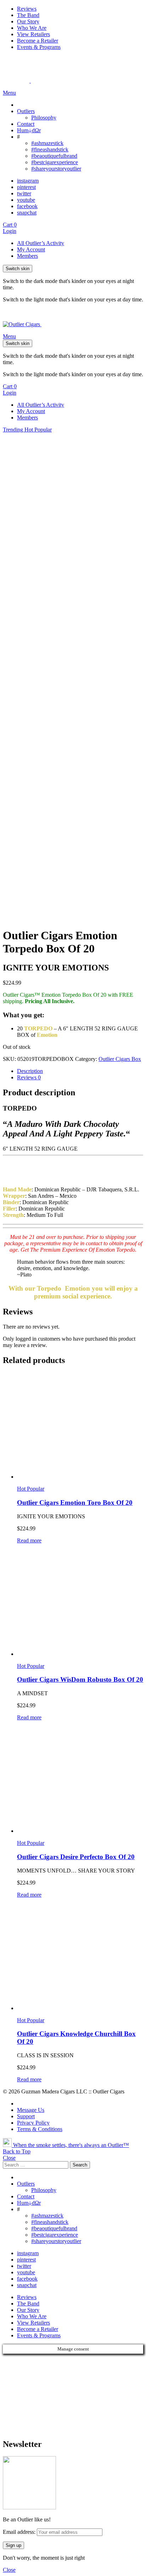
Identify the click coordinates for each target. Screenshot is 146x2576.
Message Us (31, 2110)
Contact (26, 124)
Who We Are (32, 28)
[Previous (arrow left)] (12, 1288)
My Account (31, 249)
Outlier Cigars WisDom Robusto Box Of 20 (80, 1679)
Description (30, 1071)
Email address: (20, 2532)
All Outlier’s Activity (41, 243)
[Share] (123, 8)
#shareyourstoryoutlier (56, 169)
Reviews (29, 1077)
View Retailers (33, 34)
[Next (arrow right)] (134, 1288)
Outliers (26, 111)
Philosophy (44, 118)
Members (27, 256)
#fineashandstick (50, 149)
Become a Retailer (38, 41)
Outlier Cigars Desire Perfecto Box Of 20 (76, 1857)
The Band (28, 2304)
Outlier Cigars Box (120, 1059)
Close (9, 2158)
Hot (29, 430)
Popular (43, 430)
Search (80, 2165)
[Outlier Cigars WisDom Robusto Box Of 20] (80, 1603)
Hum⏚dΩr (29, 130)
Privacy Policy (33, 2123)
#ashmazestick (47, 143)
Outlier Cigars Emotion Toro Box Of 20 (75, 1503)
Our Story (28, 21)
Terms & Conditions (40, 2129)
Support (26, 2116)
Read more (29, 1540)
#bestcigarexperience (55, 162)
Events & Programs (39, 47)
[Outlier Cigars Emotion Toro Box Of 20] (80, 1426)
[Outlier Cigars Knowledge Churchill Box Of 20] (80, 1958)
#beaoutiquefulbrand (54, 156)
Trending (14, 430)
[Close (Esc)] (138, 8)
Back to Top (17, 2151)
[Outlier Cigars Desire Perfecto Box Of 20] (80, 1780)
